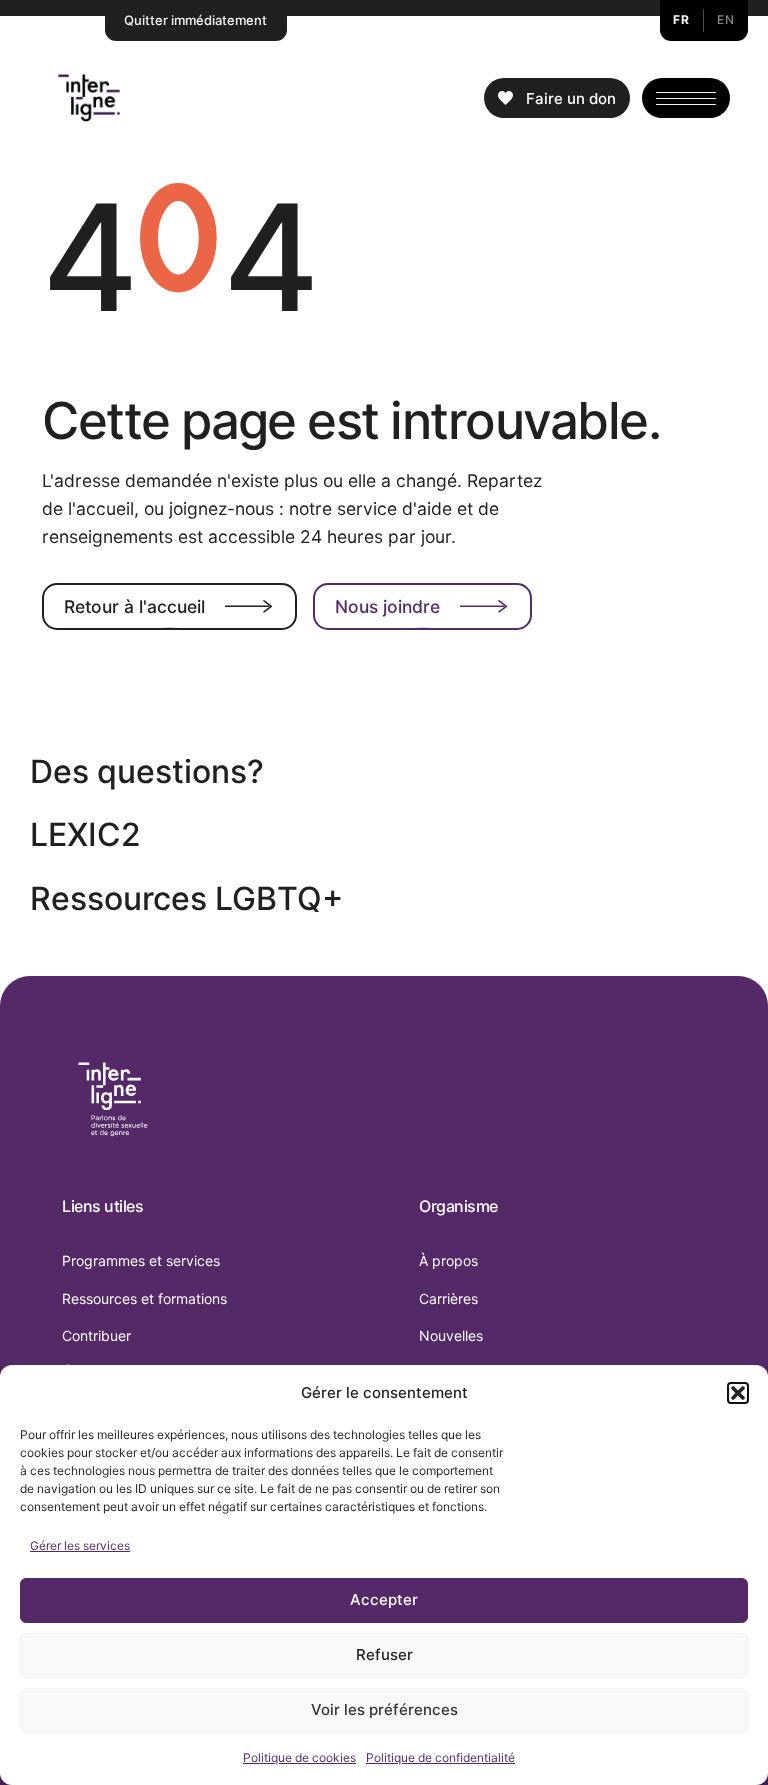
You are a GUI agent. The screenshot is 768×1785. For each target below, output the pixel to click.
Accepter (384, 1599)
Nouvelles (451, 1335)
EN (725, 19)
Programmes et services (141, 1260)
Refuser (384, 1654)
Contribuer (96, 1335)
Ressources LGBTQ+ (186, 898)
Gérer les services (80, 1545)
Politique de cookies (299, 1757)
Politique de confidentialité (440, 1757)
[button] (738, 1393)
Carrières (448, 1298)
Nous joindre (387, 606)
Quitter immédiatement (195, 20)
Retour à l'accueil (134, 606)
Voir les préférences (384, 1709)
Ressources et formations (144, 1298)
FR (681, 19)
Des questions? (147, 771)
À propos (448, 1260)
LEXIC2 (85, 834)
